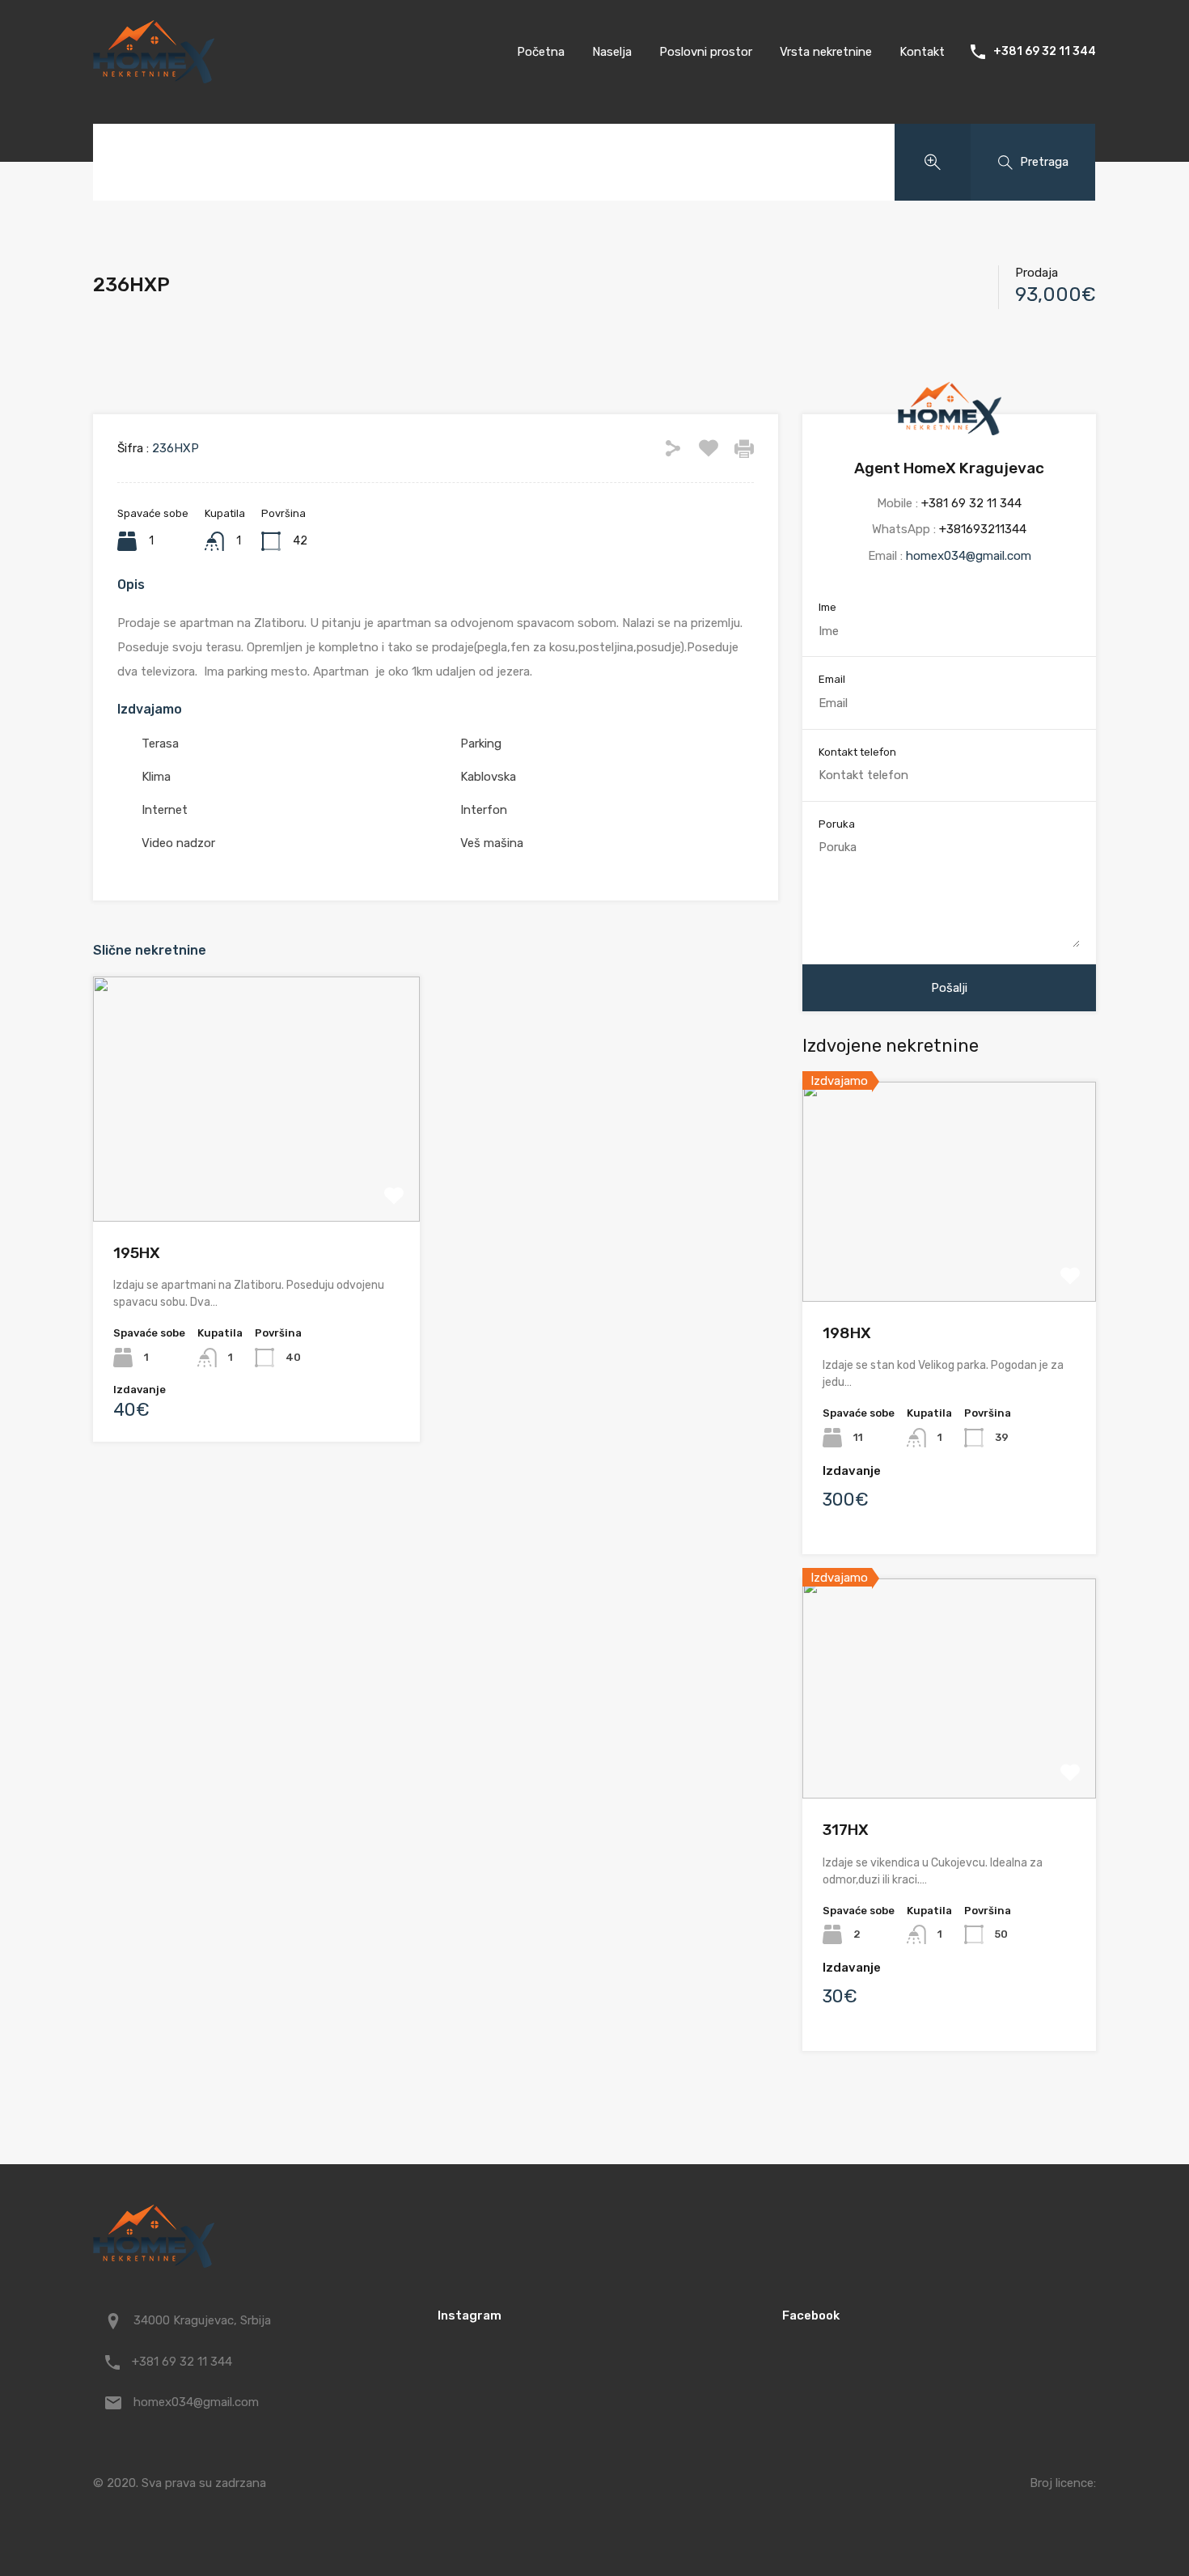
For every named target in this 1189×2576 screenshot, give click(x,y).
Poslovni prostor (706, 52)
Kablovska (488, 777)
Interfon (484, 810)
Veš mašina (492, 843)
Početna (541, 52)
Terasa (160, 744)
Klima (156, 777)
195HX (137, 1253)
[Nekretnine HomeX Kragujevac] (154, 76)
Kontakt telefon (857, 752)
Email (832, 679)
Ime (827, 607)
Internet (165, 810)
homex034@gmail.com (969, 556)
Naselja (612, 52)
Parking (481, 744)
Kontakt (922, 52)
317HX (846, 1830)
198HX (847, 1333)
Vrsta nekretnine (826, 52)
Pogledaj (256, 1173)
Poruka (837, 824)
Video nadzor (178, 843)
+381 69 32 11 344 (1045, 52)
